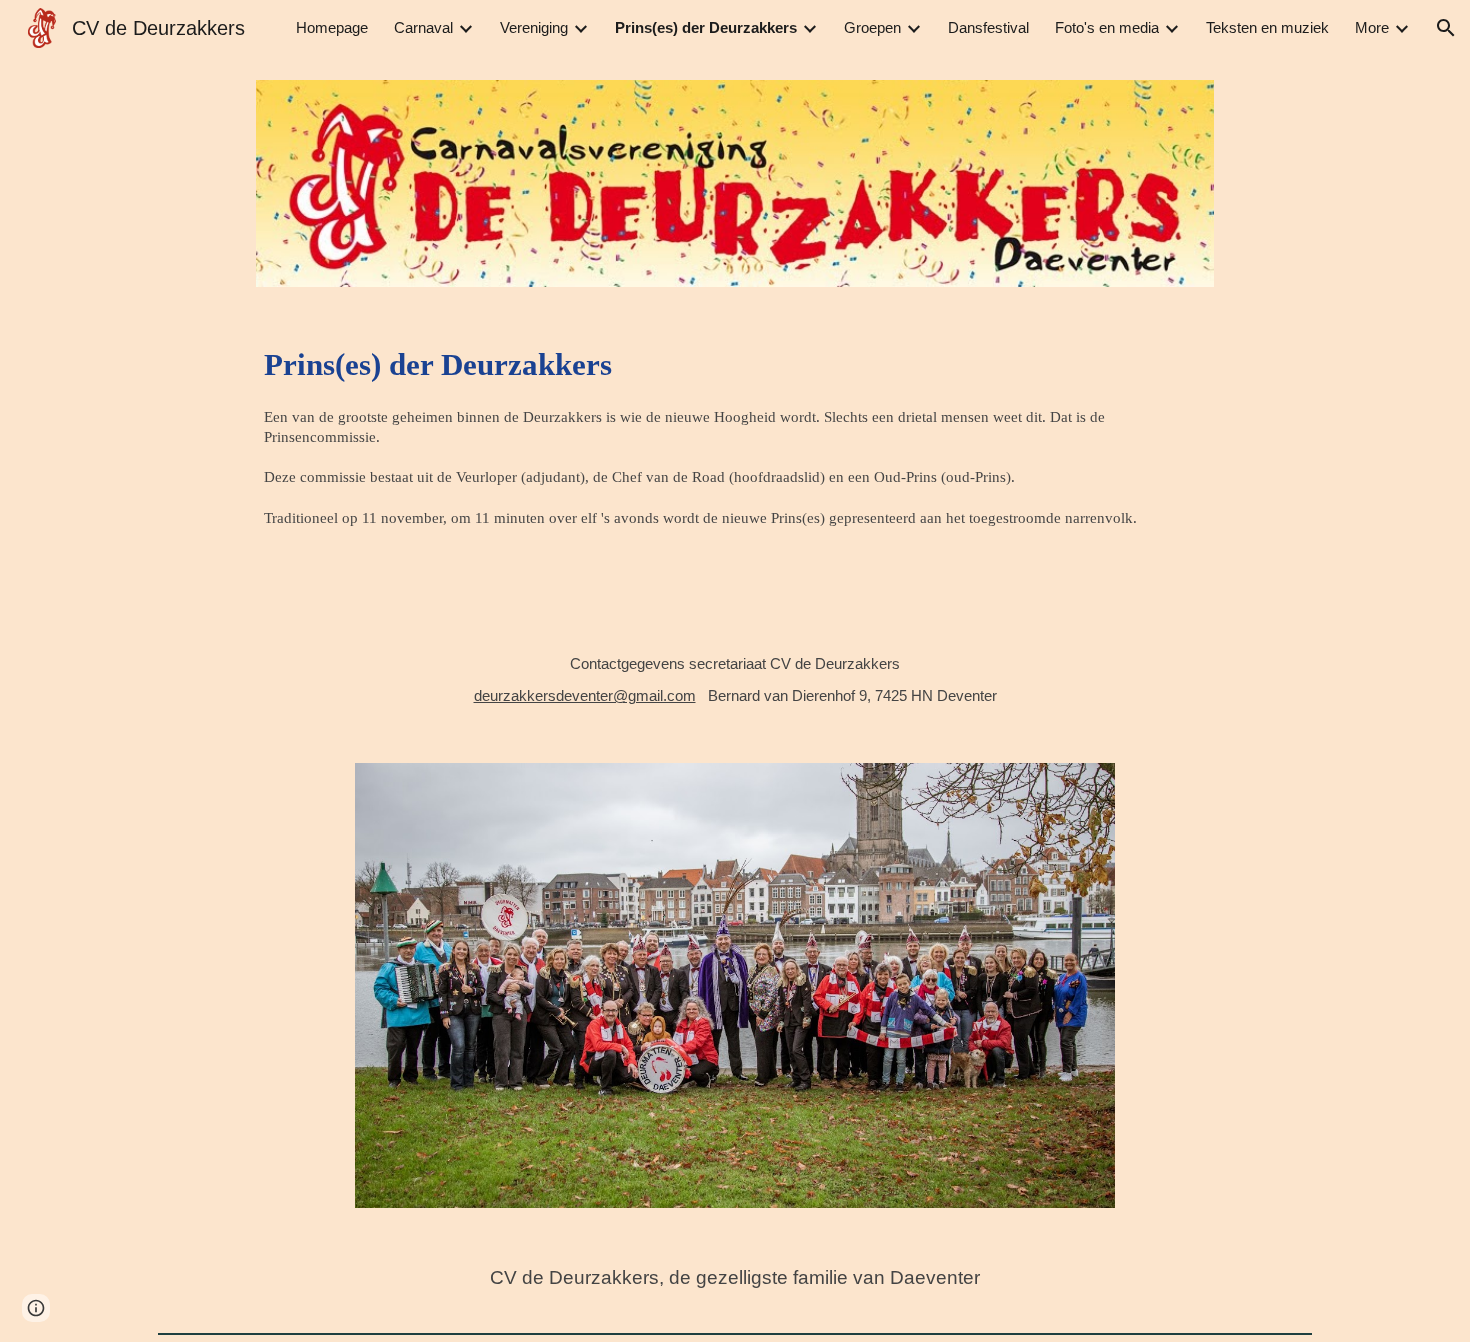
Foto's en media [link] (1107, 28)
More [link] (1372, 28)
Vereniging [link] (534, 28)
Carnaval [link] (423, 28)
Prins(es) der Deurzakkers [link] (706, 28)
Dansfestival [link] (988, 28)
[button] (1446, 28)
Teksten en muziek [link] (1267, 28)
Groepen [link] (872, 28)
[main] (734, 466)
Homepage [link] (332, 28)
